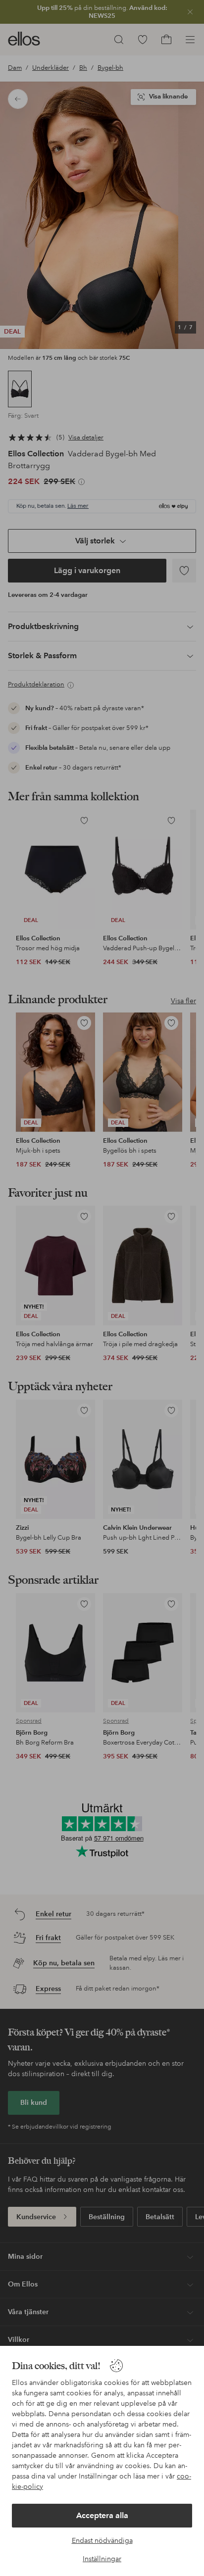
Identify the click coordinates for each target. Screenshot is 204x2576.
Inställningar (102, 2559)
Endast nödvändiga (102, 2540)
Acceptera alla (102, 2515)
